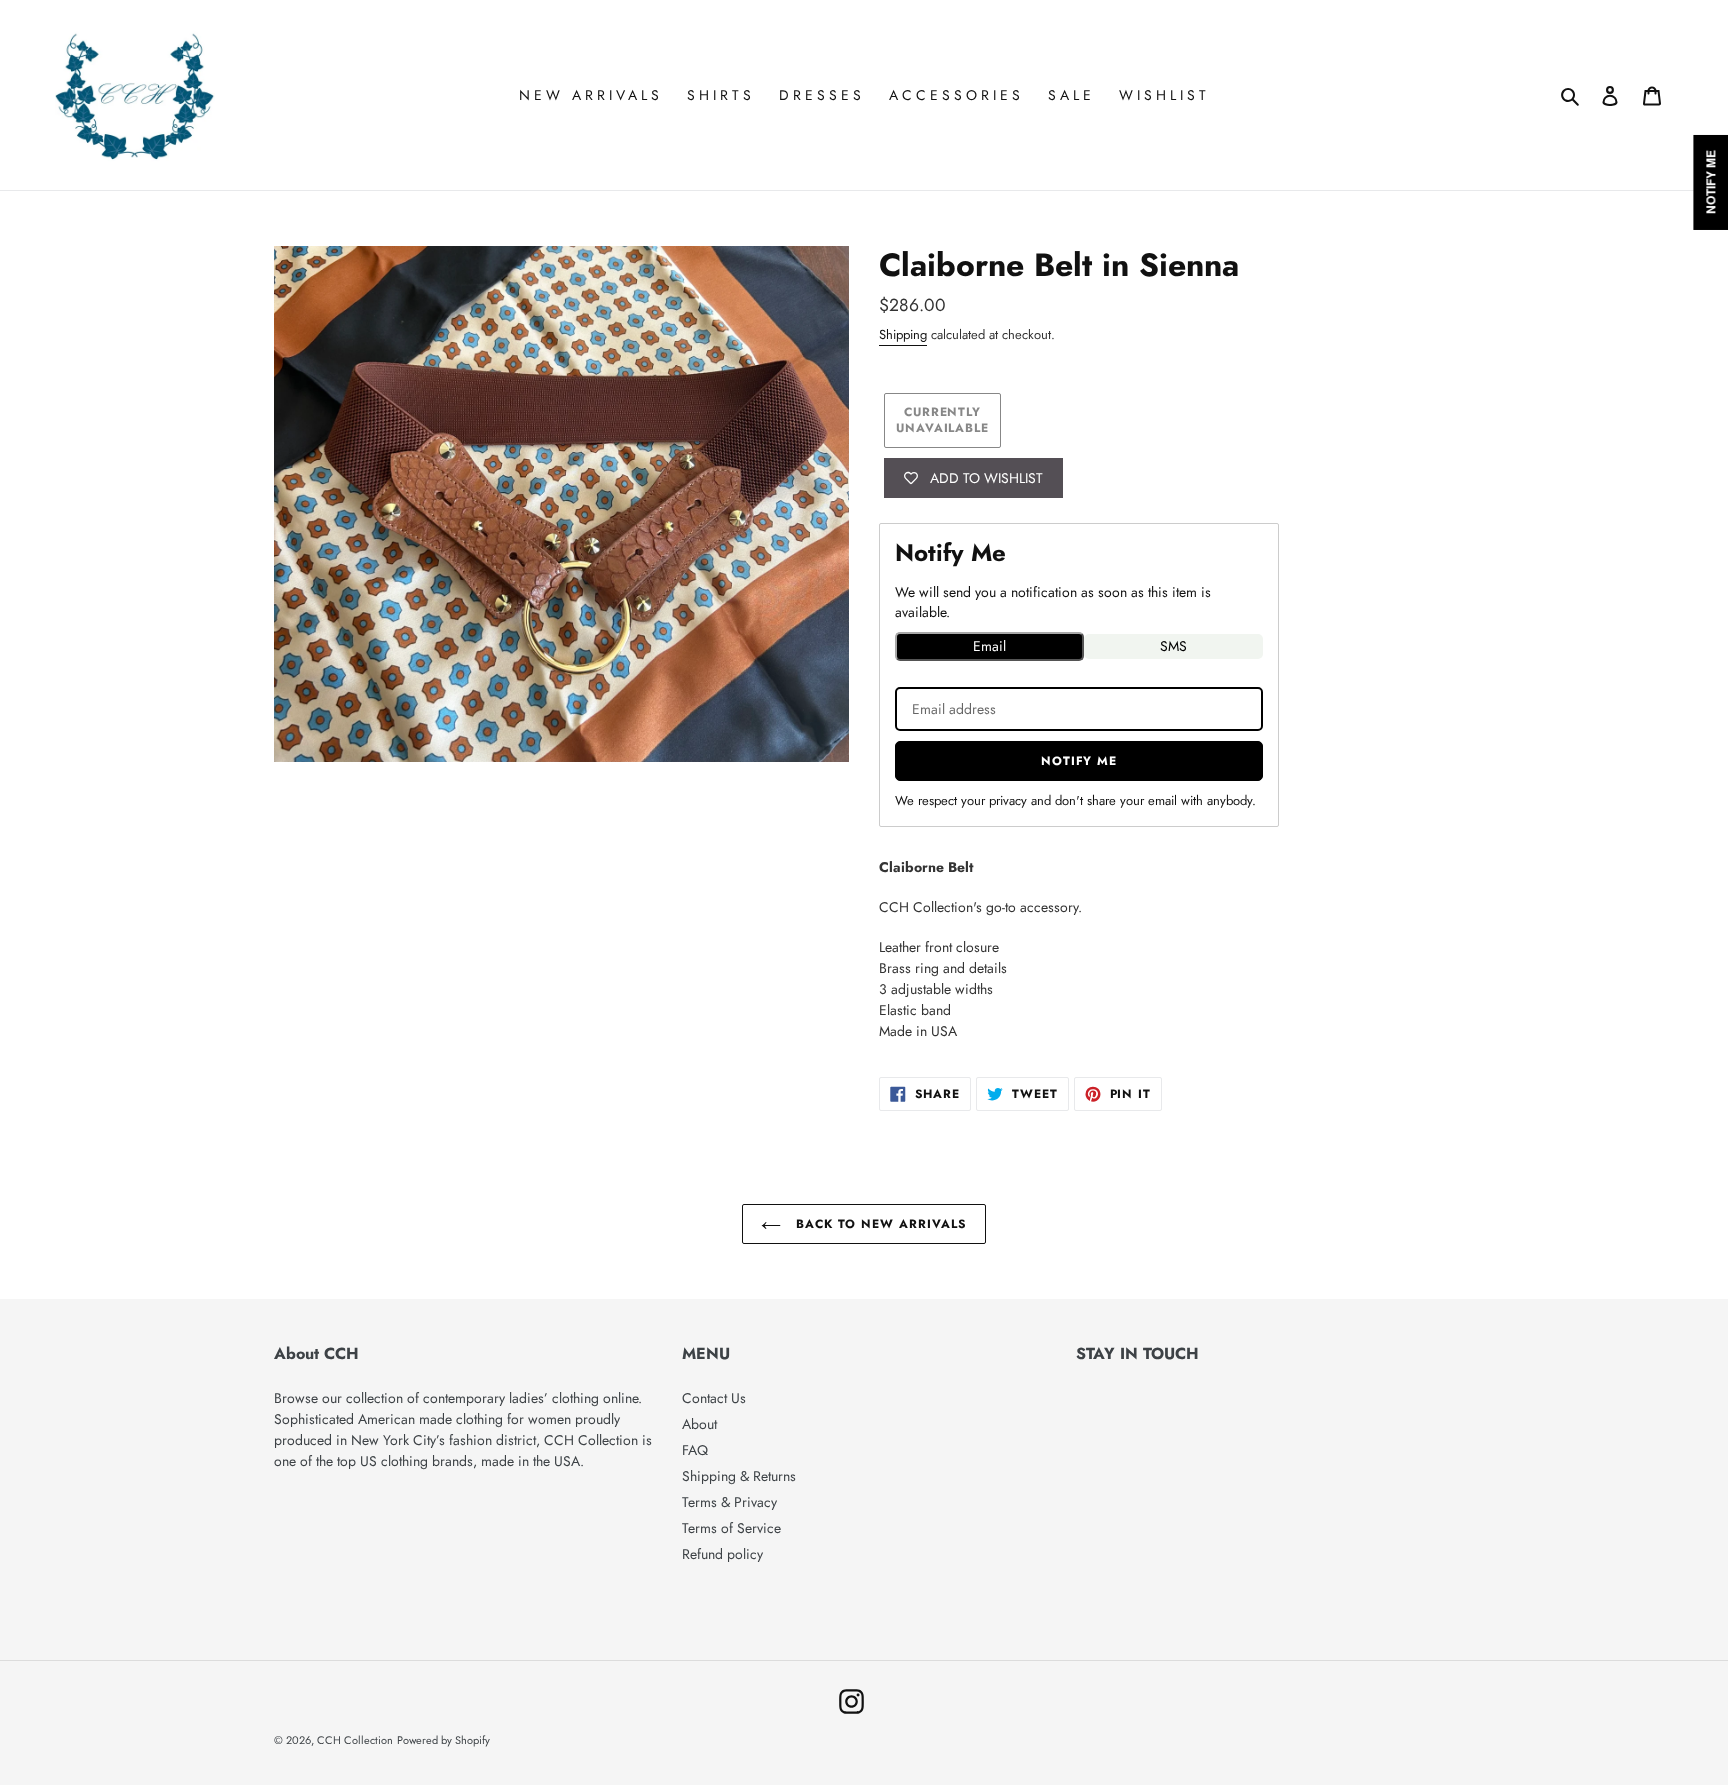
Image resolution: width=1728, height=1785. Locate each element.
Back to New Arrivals (878, 1224)
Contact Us (714, 1398)
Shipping (903, 334)
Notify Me (1079, 761)
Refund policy (722, 1554)
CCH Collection (355, 1740)
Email (989, 646)
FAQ (695, 1450)
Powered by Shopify (443, 1740)
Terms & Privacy (729, 1502)
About (699, 1424)
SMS (1173, 646)
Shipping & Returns (739, 1476)
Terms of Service (731, 1528)
